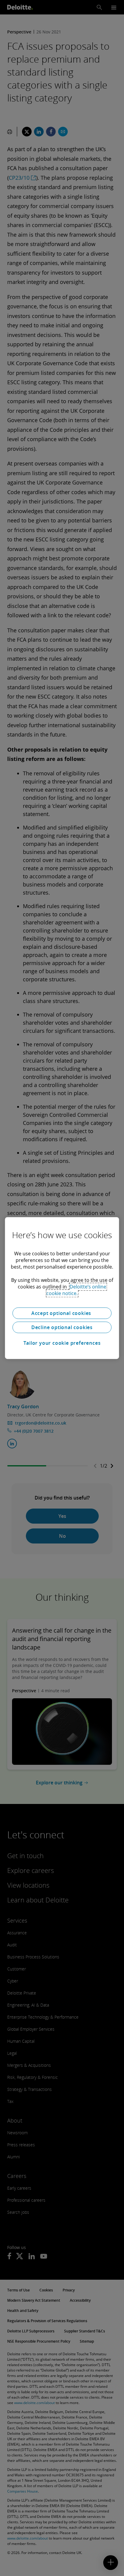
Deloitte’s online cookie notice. (76, 1290)
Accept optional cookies (62, 1313)
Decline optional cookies (62, 1327)
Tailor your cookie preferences (62, 1343)
